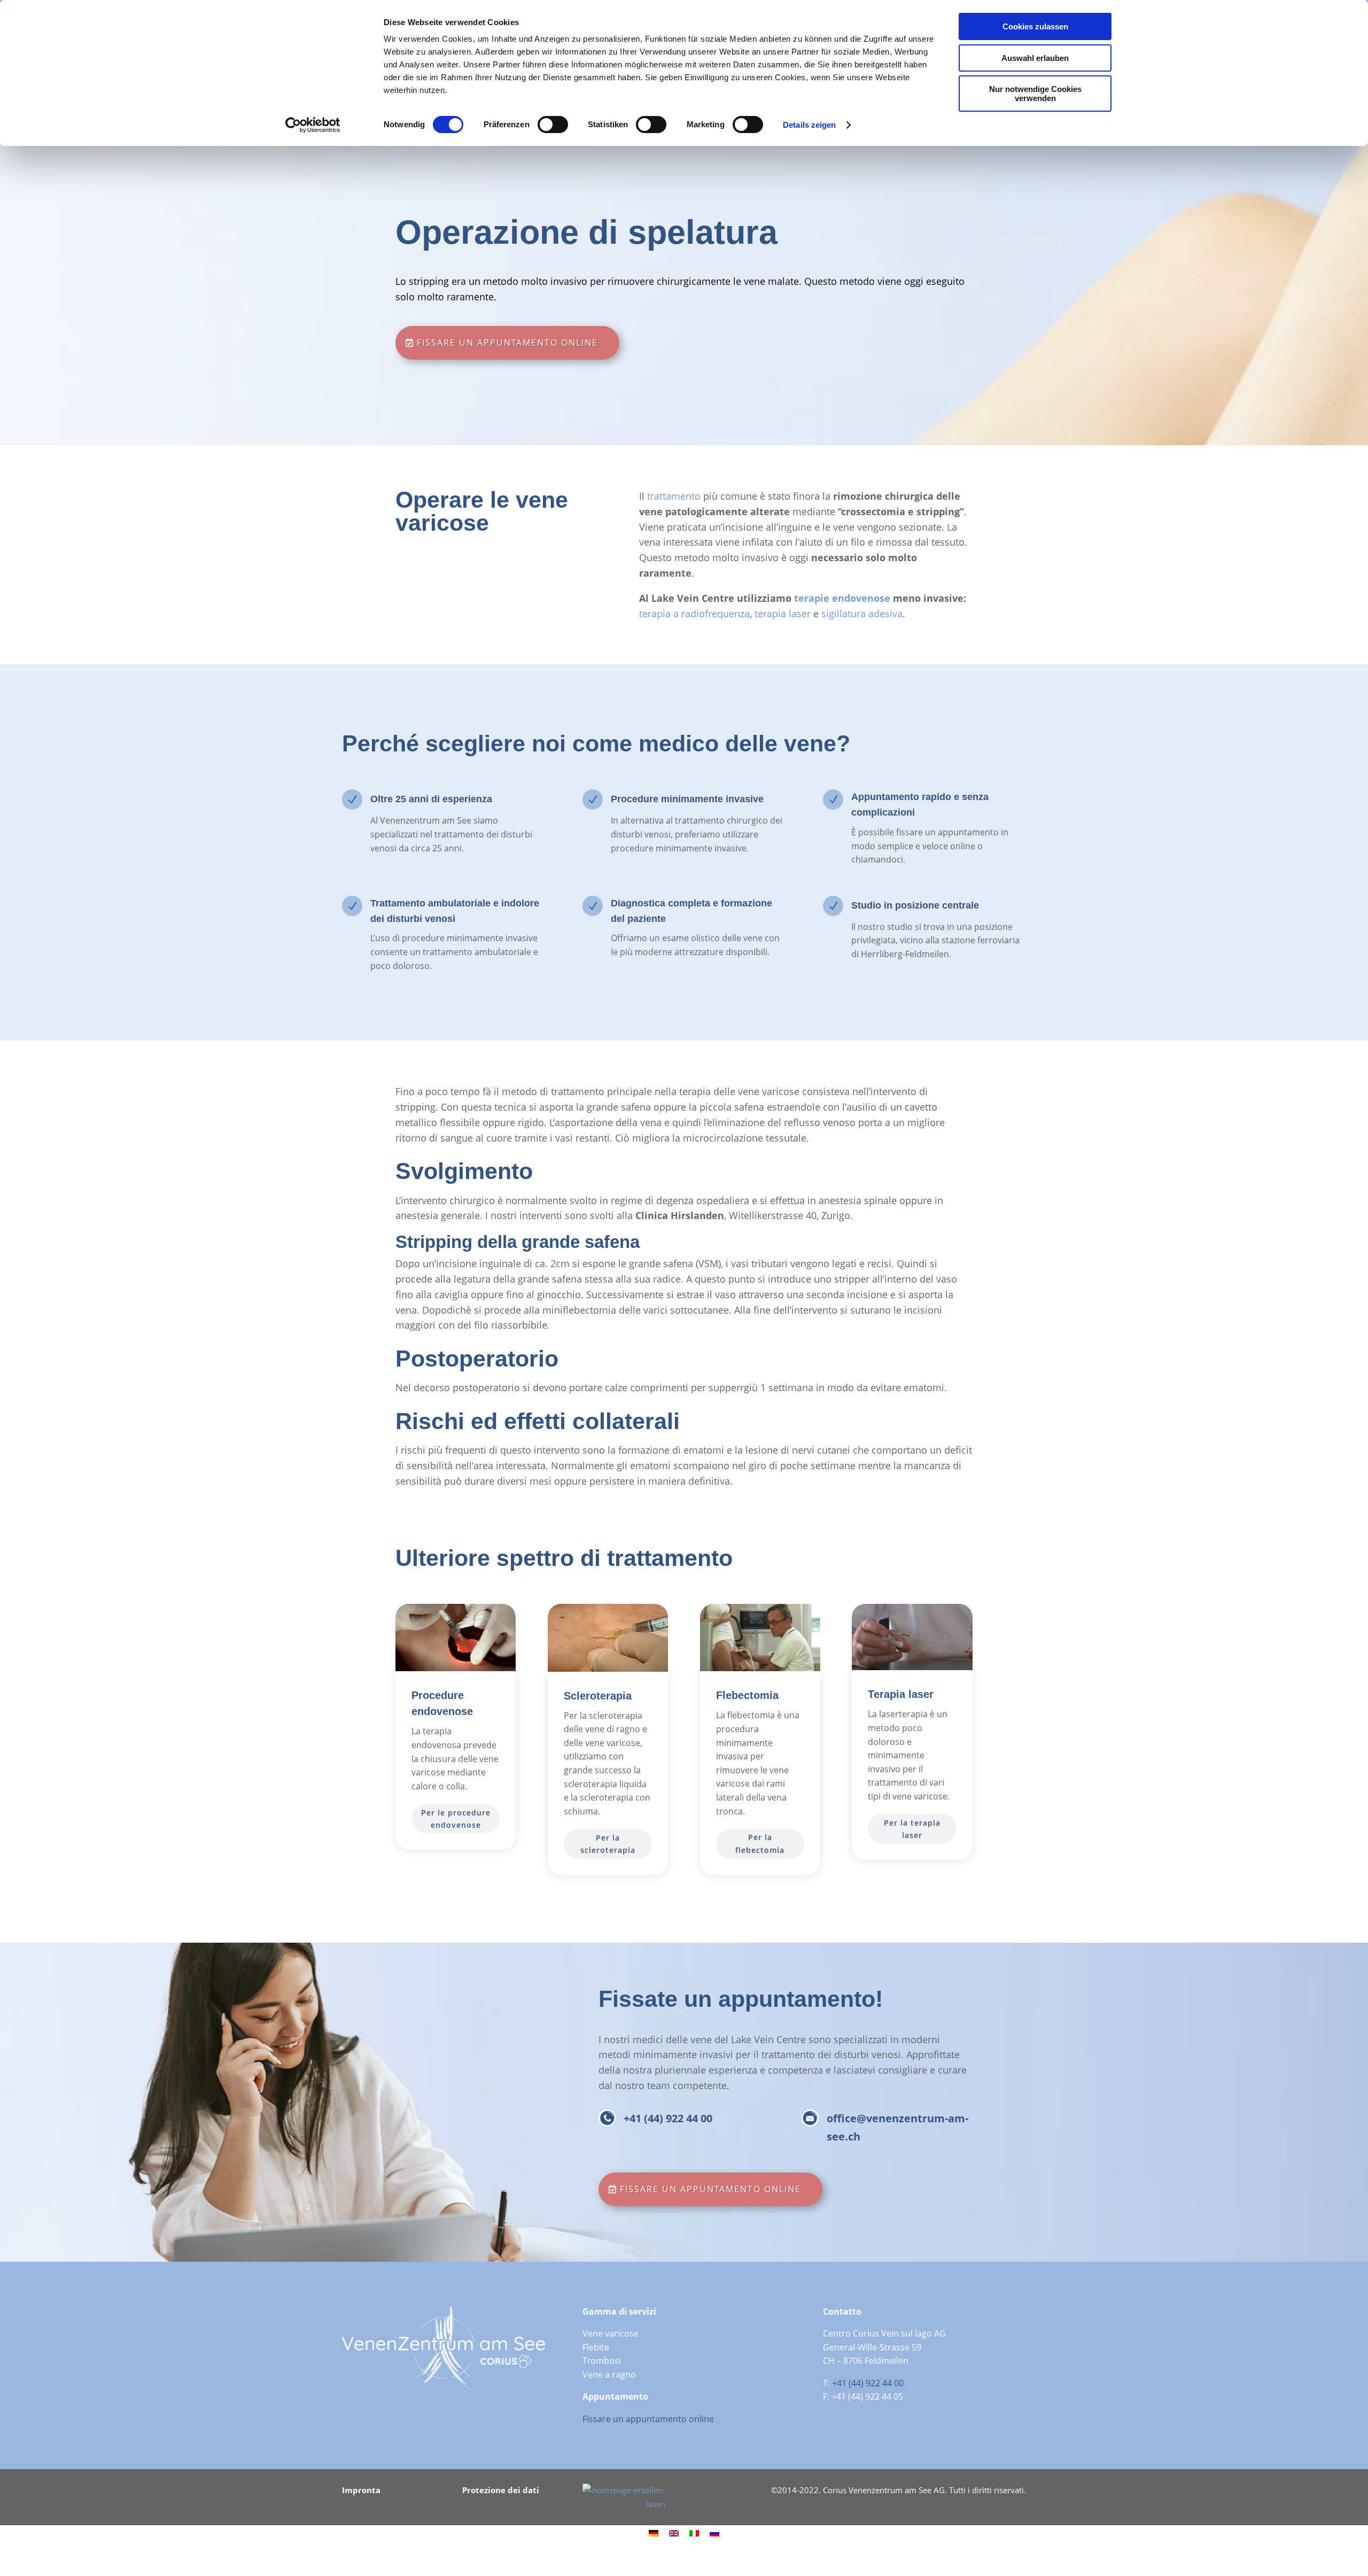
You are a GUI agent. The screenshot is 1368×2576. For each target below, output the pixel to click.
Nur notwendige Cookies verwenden (1035, 94)
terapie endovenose (842, 598)
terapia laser (783, 614)
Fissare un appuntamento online (507, 343)
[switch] (553, 125)
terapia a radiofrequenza (694, 614)
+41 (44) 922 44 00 (668, 2118)
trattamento (674, 496)
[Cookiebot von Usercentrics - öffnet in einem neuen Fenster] (313, 125)
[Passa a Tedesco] (654, 2533)
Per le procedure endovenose (456, 1819)
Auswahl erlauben (1035, 58)
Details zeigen (809, 125)
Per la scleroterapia (608, 1844)
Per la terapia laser (912, 1829)
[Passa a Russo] (714, 2533)
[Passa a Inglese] (674, 2533)
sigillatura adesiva (862, 614)
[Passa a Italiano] (694, 2533)
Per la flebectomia (760, 1844)
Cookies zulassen (1035, 26)
